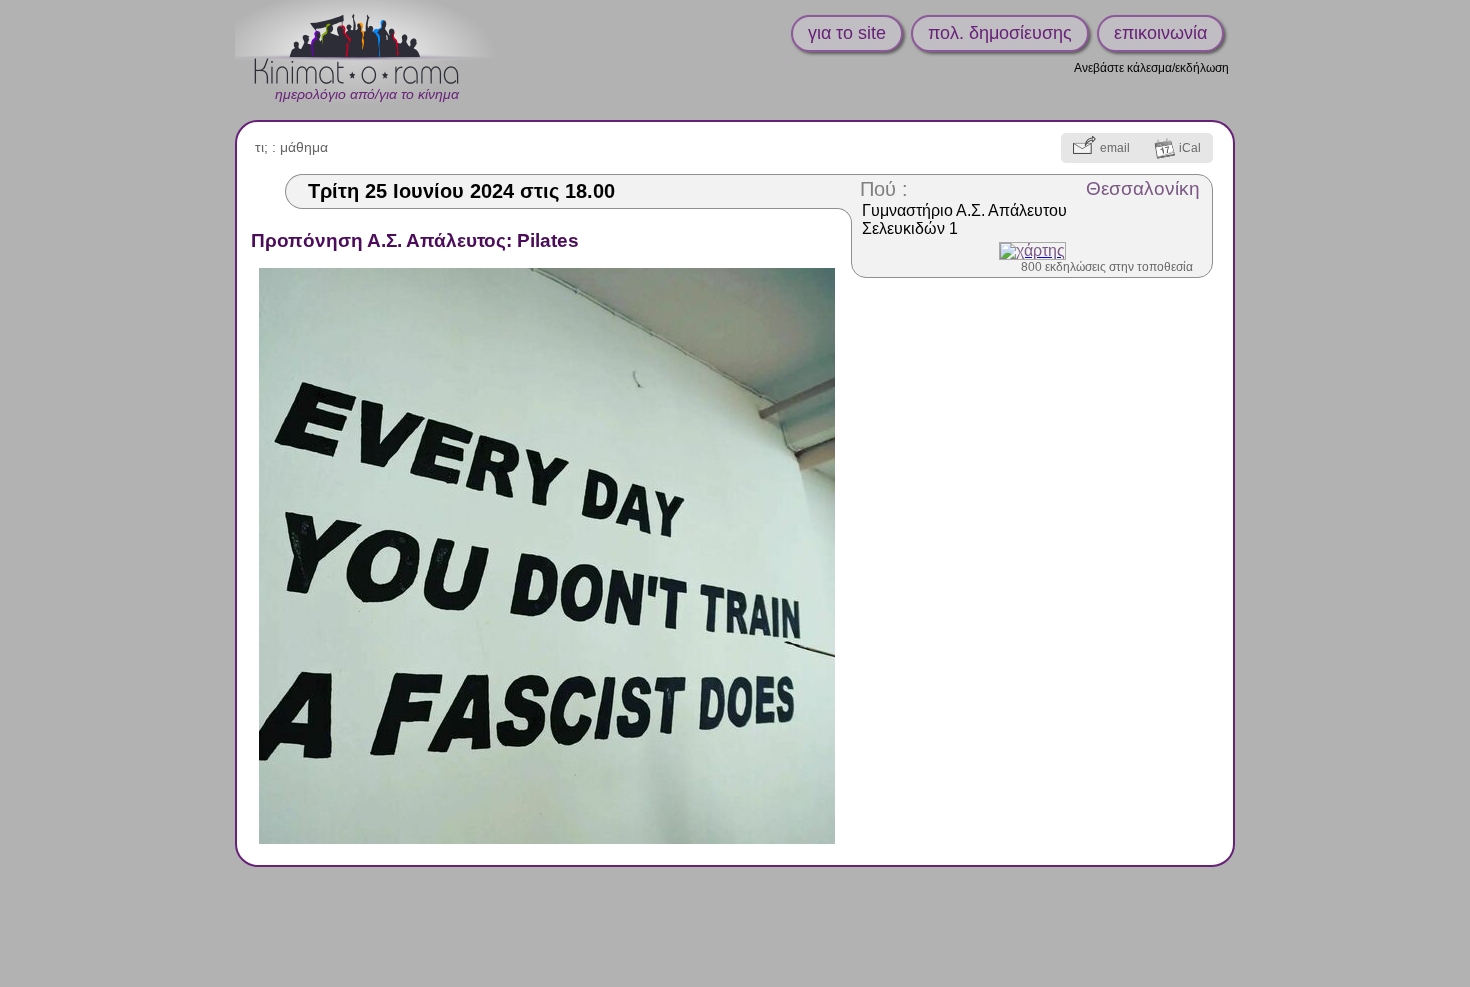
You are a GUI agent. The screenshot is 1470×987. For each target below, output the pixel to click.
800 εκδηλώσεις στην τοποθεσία (1107, 267)
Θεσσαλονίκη (1143, 188)
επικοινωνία (1160, 33)
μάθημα (304, 147)
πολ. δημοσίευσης (1000, 33)
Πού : (884, 189)
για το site (847, 33)
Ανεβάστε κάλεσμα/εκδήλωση (1151, 68)
